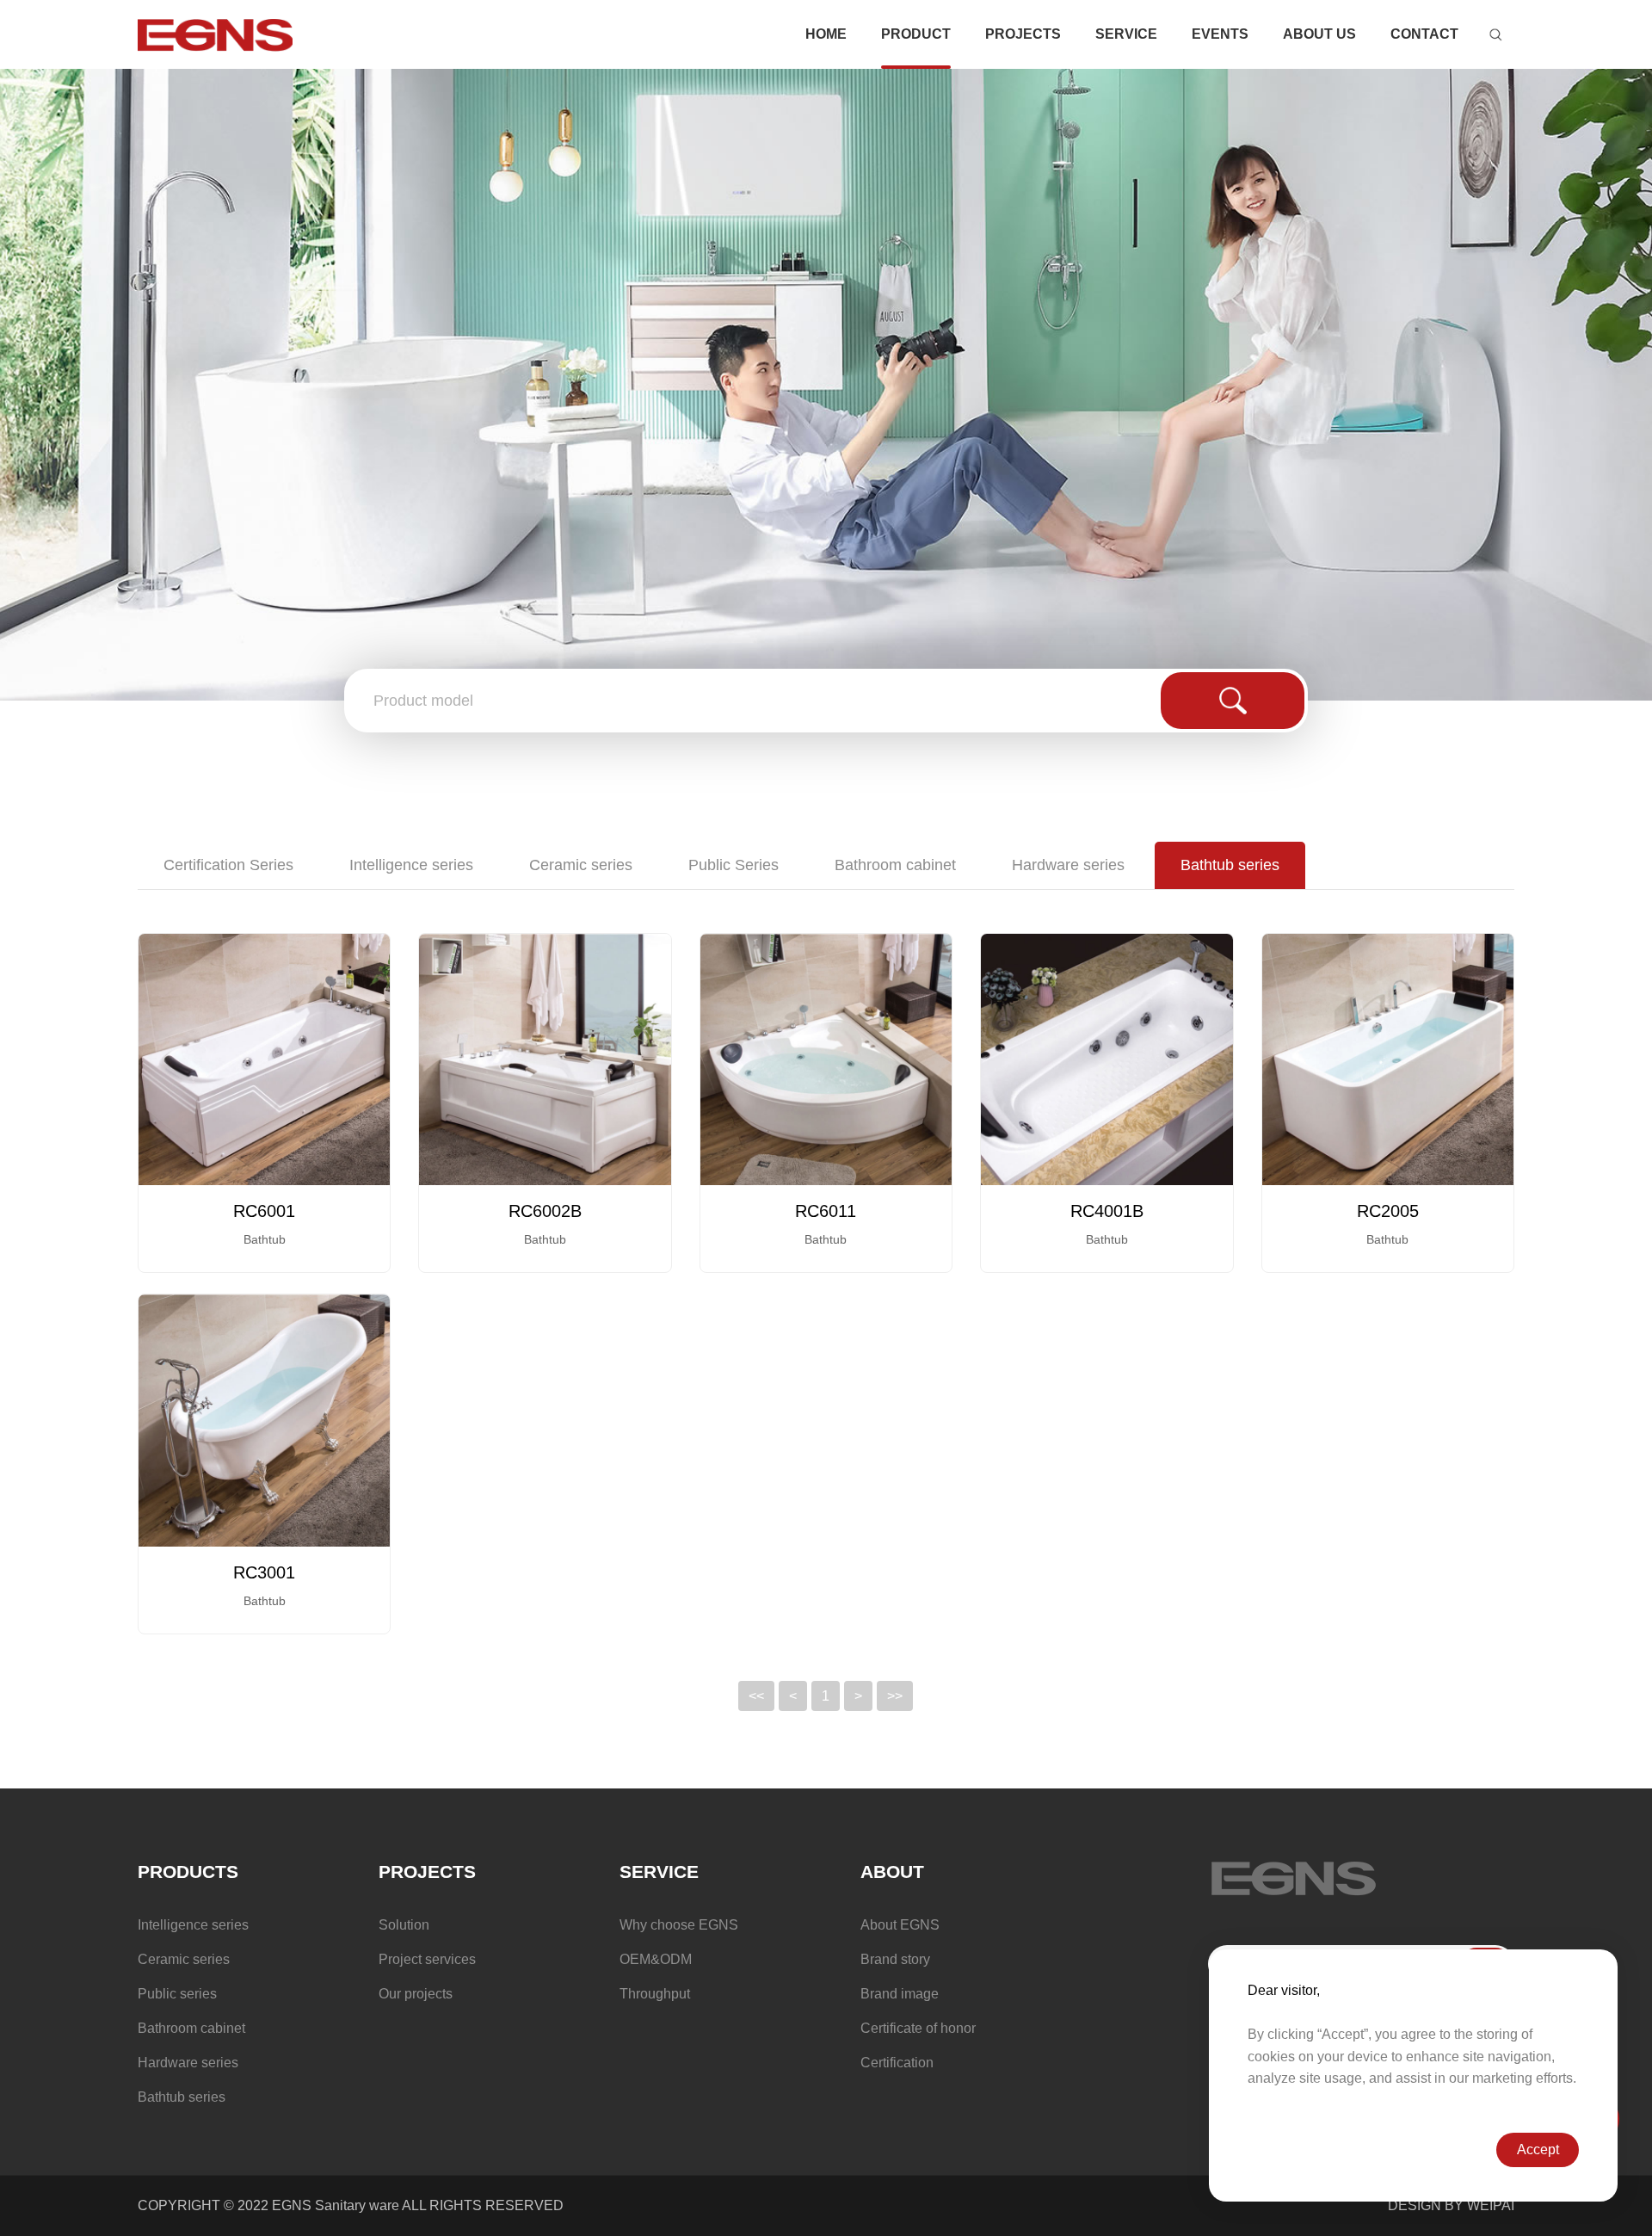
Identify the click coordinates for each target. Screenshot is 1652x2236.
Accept (1538, 2150)
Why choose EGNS (679, 1925)
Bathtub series (1230, 865)
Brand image (900, 1994)
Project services (427, 1959)
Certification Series (228, 865)
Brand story (895, 1959)
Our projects (416, 1994)
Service (1126, 34)
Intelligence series (411, 865)
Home (826, 34)
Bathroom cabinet (895, 865)
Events (1220, 34)
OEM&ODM (656, 1959)
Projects (1023, 34)
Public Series (734, 865)
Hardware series (1068, 865)
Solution (404, 1925)
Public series (177, 1994)
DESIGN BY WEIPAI (1451, 2205)
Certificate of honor (918, 2028)
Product (916, 34)
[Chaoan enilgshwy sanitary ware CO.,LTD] (215, 35)
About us (1319, 34)
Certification (897, 2063)
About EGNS (900, 1925)
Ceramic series (581, 865)
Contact (1424, 34)
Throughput (655, 1994)
